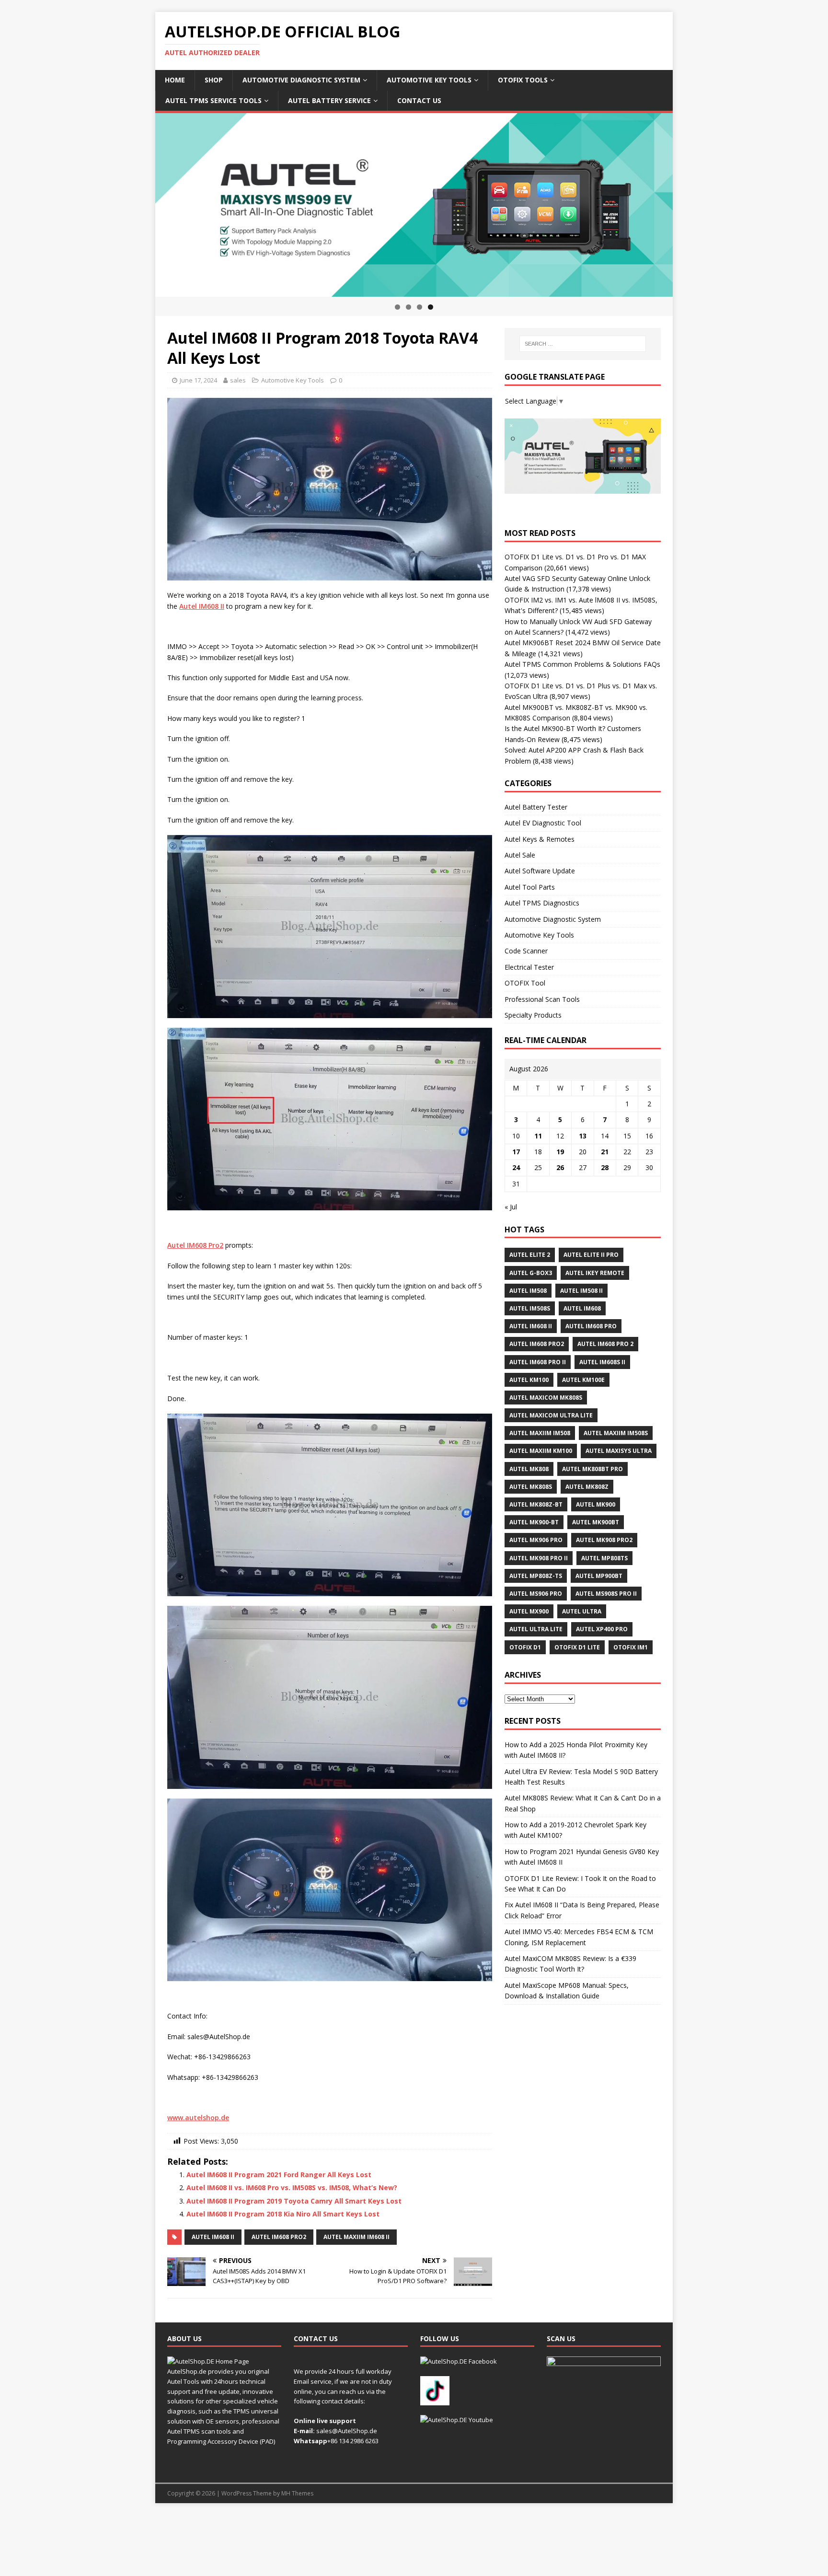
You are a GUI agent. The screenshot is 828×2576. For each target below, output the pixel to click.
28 (605, 1167)
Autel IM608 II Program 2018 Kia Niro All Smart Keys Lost (283, 2214)
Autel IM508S (530, 1308)
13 (583, 1136)
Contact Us (419, 100)
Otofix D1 (525, 1647)
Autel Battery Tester (536, 807)
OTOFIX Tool (525, 983)
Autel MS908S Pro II (606, 1594)
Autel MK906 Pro (536, 1540)
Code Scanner (526, 951)
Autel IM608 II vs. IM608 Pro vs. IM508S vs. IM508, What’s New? (292, 2187)
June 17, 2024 (198, 380)
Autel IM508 (528, 1291)
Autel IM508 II (581, 1291)
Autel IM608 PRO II (538, 1362)
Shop (214, 80)
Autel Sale (520, 855)
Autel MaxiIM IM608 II (356, 2237)
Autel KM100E (583, 1380)
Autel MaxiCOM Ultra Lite (551, 1415)
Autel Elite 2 (530, 1255)
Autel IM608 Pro (591, 1326)
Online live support (325, 2421)
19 (560, 1152)
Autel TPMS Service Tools (213, 100)
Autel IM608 (582, 1308)
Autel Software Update (540, 871)
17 (516, 1152)
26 (560, 1167)
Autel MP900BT (599, 1576)
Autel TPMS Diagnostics (542, 903)
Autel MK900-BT (534, 1522)
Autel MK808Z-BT (536, 1504)
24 (516, 1167)
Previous (138, 203)
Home (175, 80)
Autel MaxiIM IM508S (616, 1433)
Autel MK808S (531, 1487)
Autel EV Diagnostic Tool (543, 823)
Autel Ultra (582, 1611)
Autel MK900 (596, 1504)
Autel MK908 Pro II (539, 1558)
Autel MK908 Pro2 (604, 1540)
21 (605, 1152)
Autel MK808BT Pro (592, 1469)
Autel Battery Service (329, 100)
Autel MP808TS (604, 1558)
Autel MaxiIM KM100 (541, 1451)
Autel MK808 (529, 1469)
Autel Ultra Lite (536, 1629)
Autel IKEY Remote (595, 1273)
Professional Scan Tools (542, 999)
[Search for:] (583, 344)
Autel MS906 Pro (536, 1594)
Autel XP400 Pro (602, 1629)
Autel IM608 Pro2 (279, 2237)
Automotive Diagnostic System (301, 80)
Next (690, 203)
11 (538, 1136)
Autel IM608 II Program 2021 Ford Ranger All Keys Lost (279, 2175)
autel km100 (529, 1380)
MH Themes (297, 2493)
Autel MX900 (529, 1611)
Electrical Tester (529, 967)
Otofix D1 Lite (577, 1647)
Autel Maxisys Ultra (619, 1451)
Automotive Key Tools (429, 80)
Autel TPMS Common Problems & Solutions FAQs (582, 664)
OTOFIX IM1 (631, 1647)
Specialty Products (533, 1015)
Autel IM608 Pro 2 (605, 1344)
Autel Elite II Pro (591, 1255)
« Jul (511, 1207)
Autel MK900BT (596, 1522)
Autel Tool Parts (530, 887)
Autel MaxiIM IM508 (540, 1433)
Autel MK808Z (587, 1487)
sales (238, 380)
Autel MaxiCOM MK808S (546, 1398)
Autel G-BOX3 (531, 1273)
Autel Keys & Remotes (540, 839)
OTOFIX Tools (523, 80)
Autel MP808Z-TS (536, 1576)
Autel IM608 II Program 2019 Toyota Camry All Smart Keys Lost (294, 2201)
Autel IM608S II (602, 1362)
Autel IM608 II (213, 2237)
